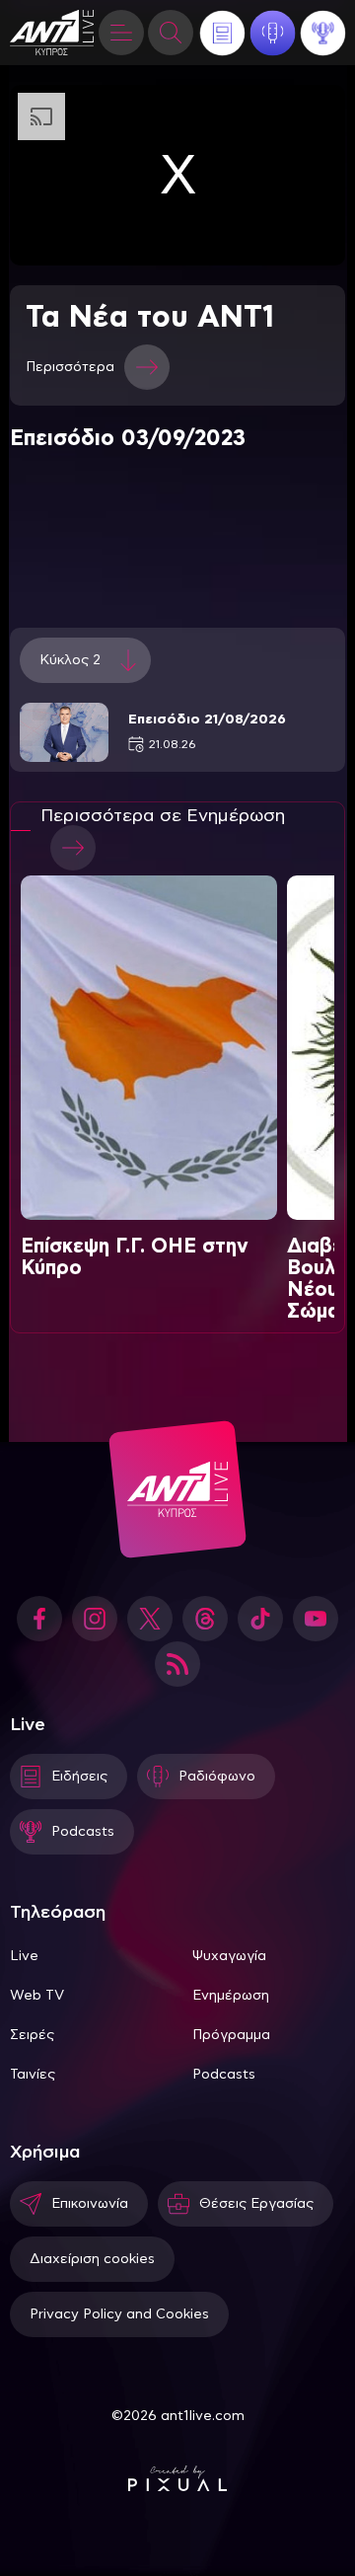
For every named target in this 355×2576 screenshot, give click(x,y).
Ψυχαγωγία (229, 1956)
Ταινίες (33, 2075)
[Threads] (205, 1619)
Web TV (37, 1996)
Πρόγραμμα (231, 2035)
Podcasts (224, 2075)
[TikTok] (260, 1619)
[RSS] (177, 1664)
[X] (150, 1619)
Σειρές (32, 2035)
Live (24, 1956)
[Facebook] (39, 1619)
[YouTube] (316, 1619)
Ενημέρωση (231, 1996)
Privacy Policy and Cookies (119, 2314)
